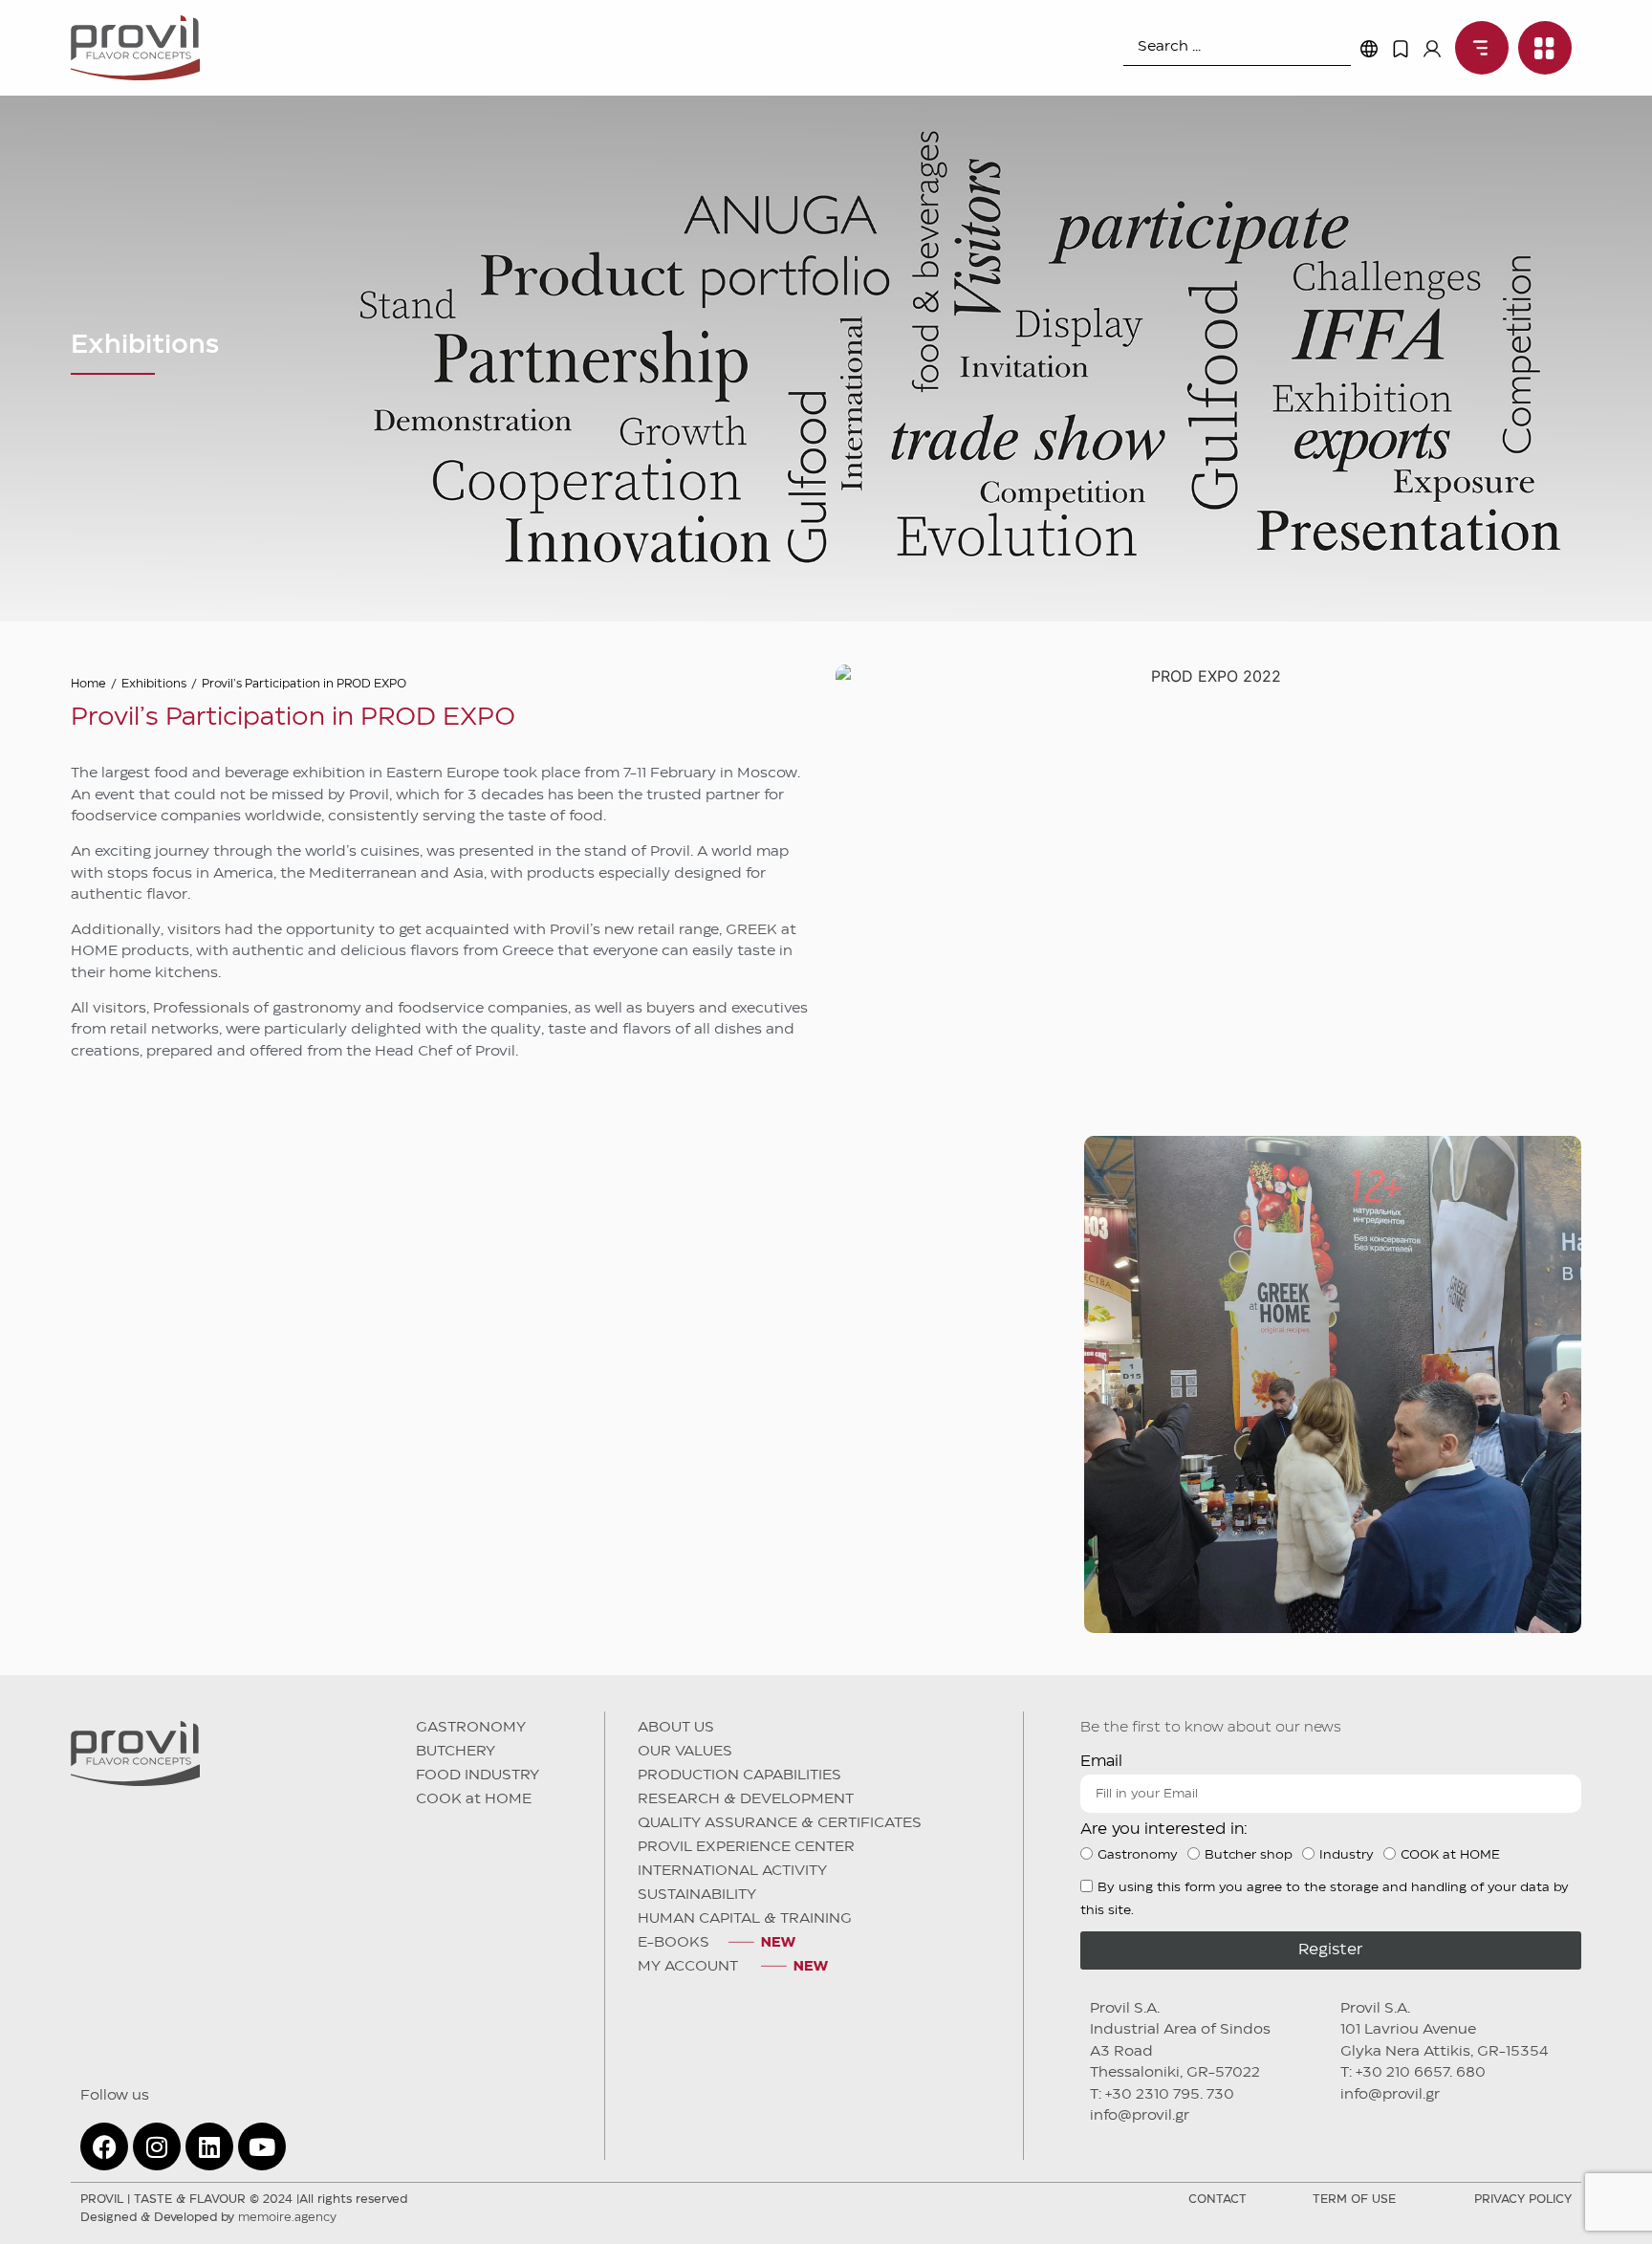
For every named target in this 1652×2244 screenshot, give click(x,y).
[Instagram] (157, 2146)
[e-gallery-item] (319, 1384)
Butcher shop (1249, 1855)
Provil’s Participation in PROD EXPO (304, 684)
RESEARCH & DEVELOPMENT (746, 1799)
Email (1101, 1762)
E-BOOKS (674, 1943)
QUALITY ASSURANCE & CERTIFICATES (780, 1823)
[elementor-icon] (1401, 49)
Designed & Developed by (208, 2218)
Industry (1347, 1855)
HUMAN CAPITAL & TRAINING (745, 1919)
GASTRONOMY (471, 1728)
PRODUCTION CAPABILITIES (739, 1776)
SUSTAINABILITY (697, 1895)
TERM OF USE (1354, 2200)
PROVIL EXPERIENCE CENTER (746, 1847)
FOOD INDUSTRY (478, 1776)
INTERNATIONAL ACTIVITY (732, 1871)
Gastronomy (1138, 1855)
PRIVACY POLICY (1523, 2200)
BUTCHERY (456, 1752)
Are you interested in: (1164, 1830)
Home (88, 684)
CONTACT (1217, 2200)
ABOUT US (676, 1728)
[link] (1477, 48)
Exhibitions (154, 684)
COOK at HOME (474, 1799)
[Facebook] (104, 2146)
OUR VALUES (685, 1752)
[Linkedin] (209, 2146)
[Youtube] (262, 2146)
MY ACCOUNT (690, 1967)
